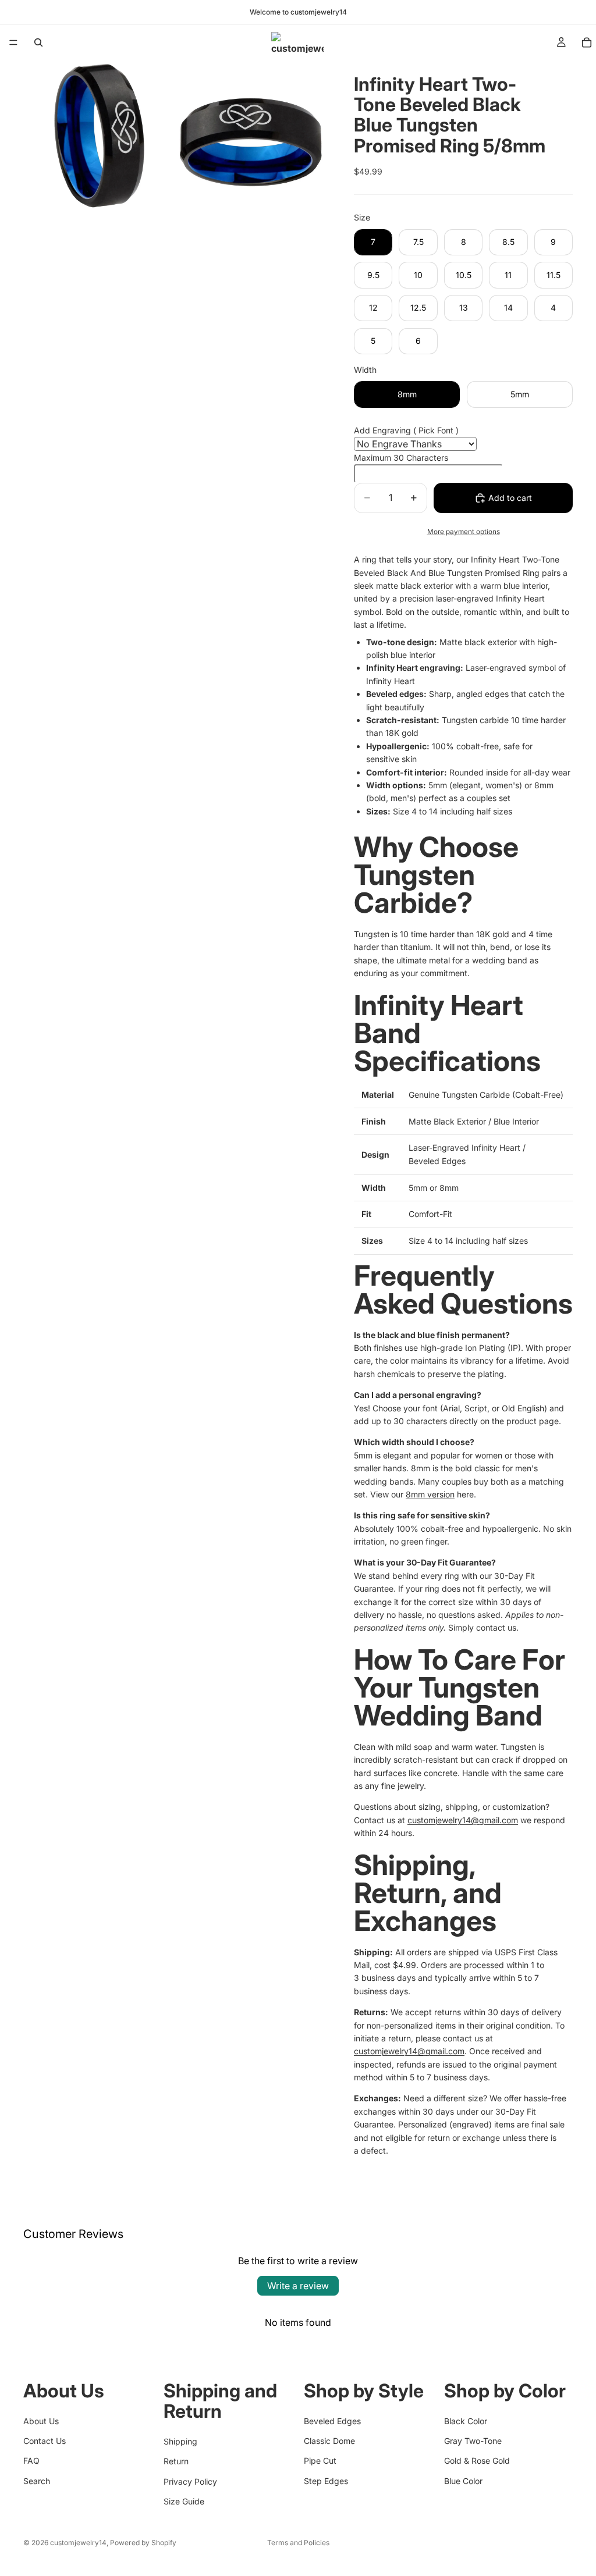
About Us (41, 2420)
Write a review (298, 2286)
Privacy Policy (190, 2481)
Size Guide (184, 2501)
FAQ (31, 2461)
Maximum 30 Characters (401, 458)
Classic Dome (329, 2440)
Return (176, 2461)
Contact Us (45, 2440)
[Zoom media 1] (98, 135)
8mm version (430, 1494)
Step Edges (326, 2480)
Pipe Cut (320, 2461)
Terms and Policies (298, 2543)
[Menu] (13, 42)
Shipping (180, 2441)
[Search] (38, 42)
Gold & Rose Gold (477, 2461)
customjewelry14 (78, 2543)
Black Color (466, 2420)
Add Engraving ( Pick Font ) (406, 430)
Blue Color (463, 2480)
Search (37, 2480)
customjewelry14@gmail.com (463, 1820)
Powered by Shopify (143, 2543)
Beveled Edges (332, 2420)
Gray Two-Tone (473, 2440)
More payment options (464, 532)
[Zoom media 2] (251, 135)
